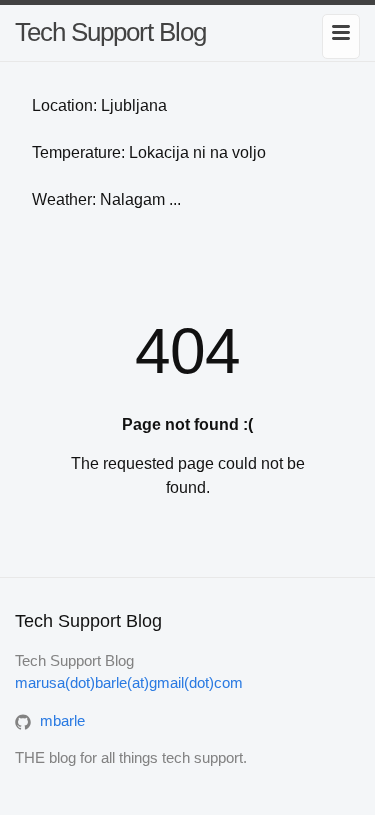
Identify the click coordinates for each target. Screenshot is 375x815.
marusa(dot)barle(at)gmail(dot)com (129, 682)
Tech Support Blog (110, 32)
